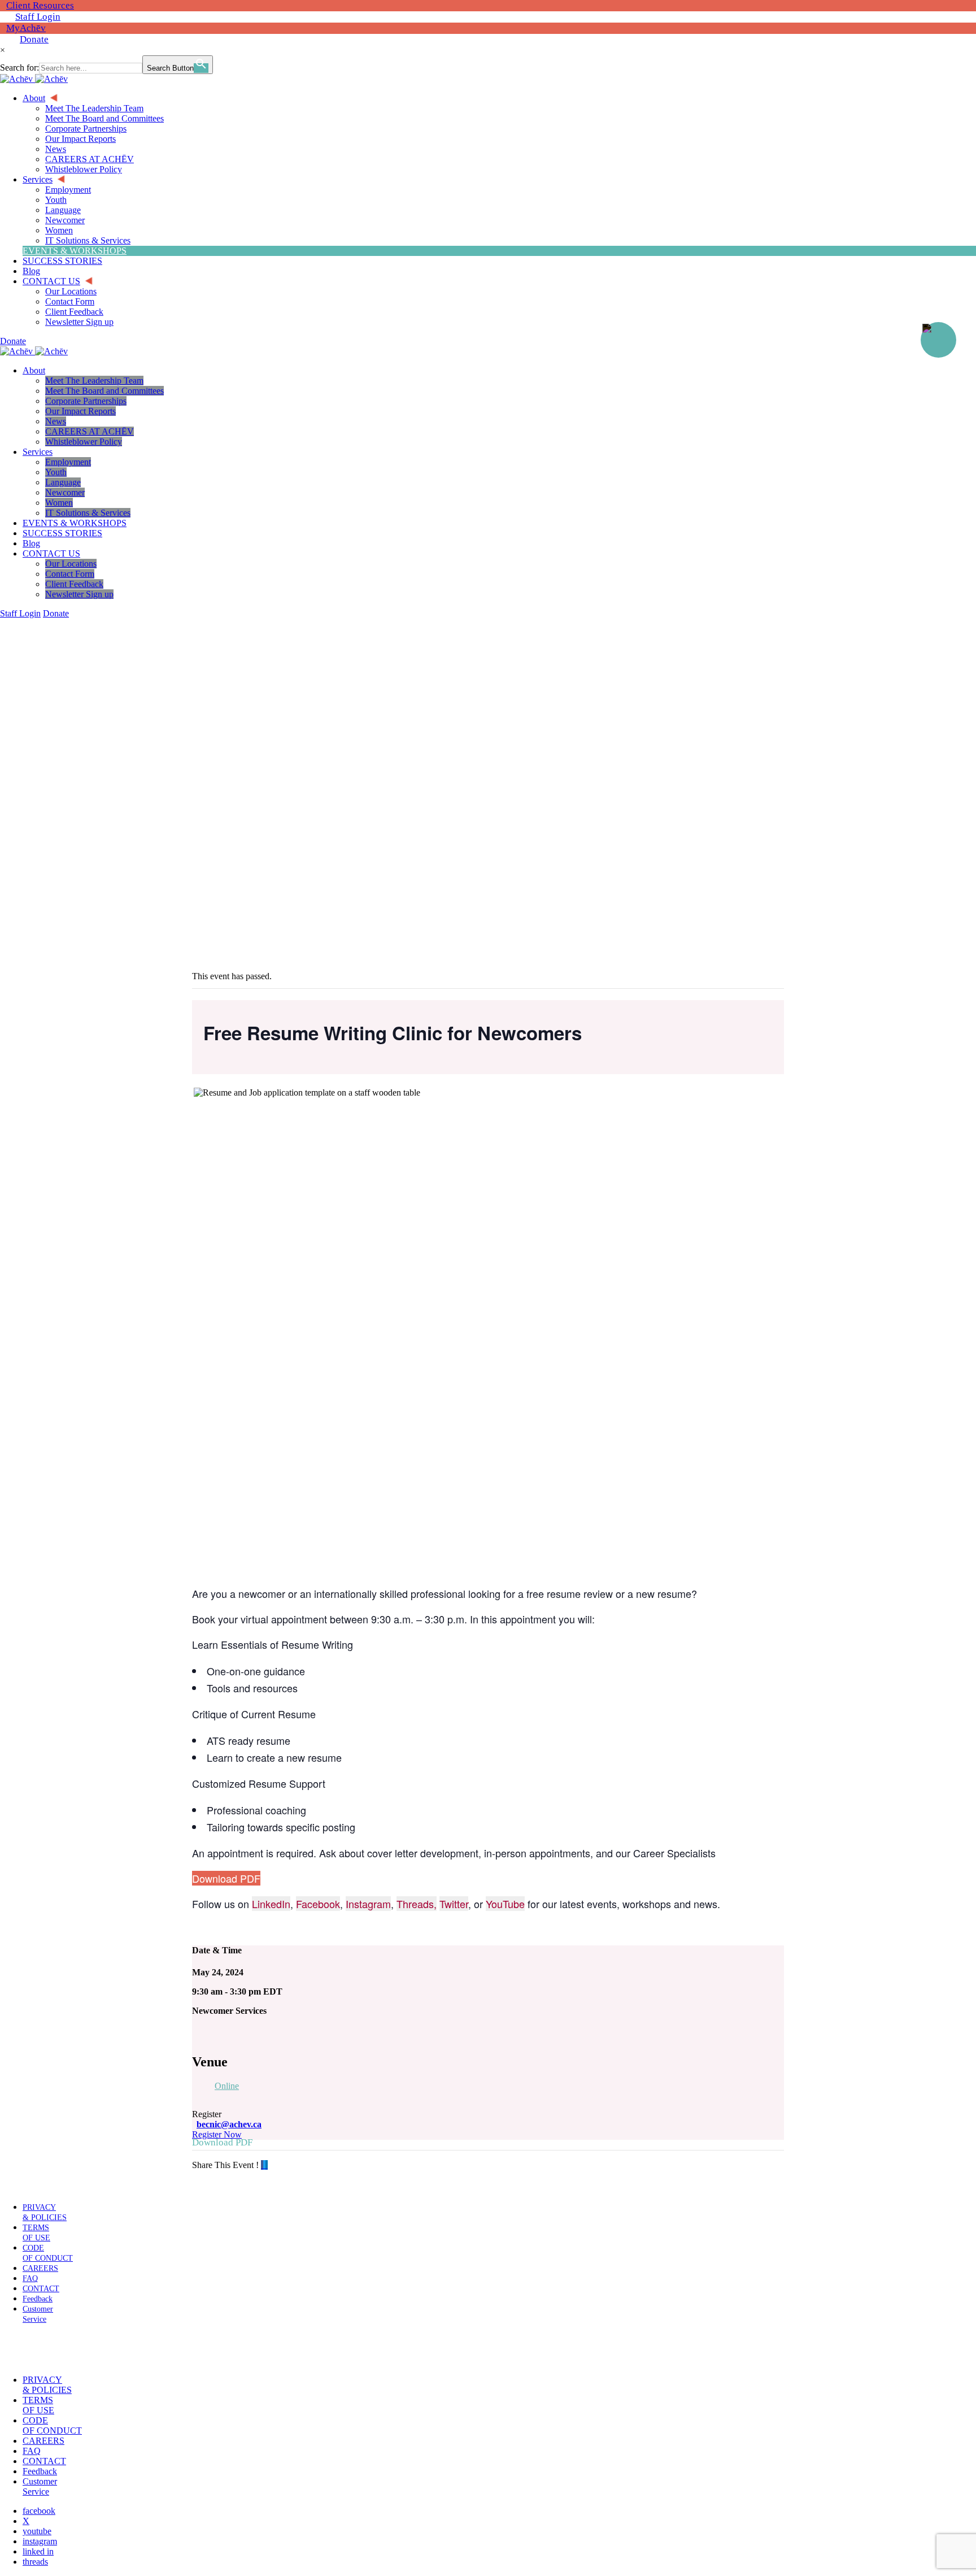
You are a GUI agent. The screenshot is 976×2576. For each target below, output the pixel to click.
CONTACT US (51, 553)
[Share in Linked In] (267, 2165)
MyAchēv (26, 28)
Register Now (217, 2134)
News (56, 421)
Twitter (454, 1904)
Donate (34, 39)
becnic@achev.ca (229, 2124)
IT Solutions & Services (88, 513)
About (34, 370)
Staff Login (38, 17)
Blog (31, 543)
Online (227, 2086)
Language (63, 482)
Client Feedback (74, 584)
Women (59, 503)
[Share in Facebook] (262, 2165)
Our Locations (71, 564)
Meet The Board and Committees (104, 391)
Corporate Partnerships (86, 401)
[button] (36, 2349)
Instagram (368, 1904)
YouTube (505, 1904)
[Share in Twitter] (264, 2165)
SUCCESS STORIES (62, 533)
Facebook (318, 1904)
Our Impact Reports (80, 411)
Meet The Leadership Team (94, 381)
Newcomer (65, 492)
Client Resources (40, 5)
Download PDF (226, 1878)
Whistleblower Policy (84, 442)
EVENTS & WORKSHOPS (75, 523)
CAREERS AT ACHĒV (90, 431)
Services (38, 452)
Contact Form (70, 574)
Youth (56, 472)
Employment (68, 462)
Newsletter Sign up (79, 594)
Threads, (417, 1904)
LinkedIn (271, 1904)
